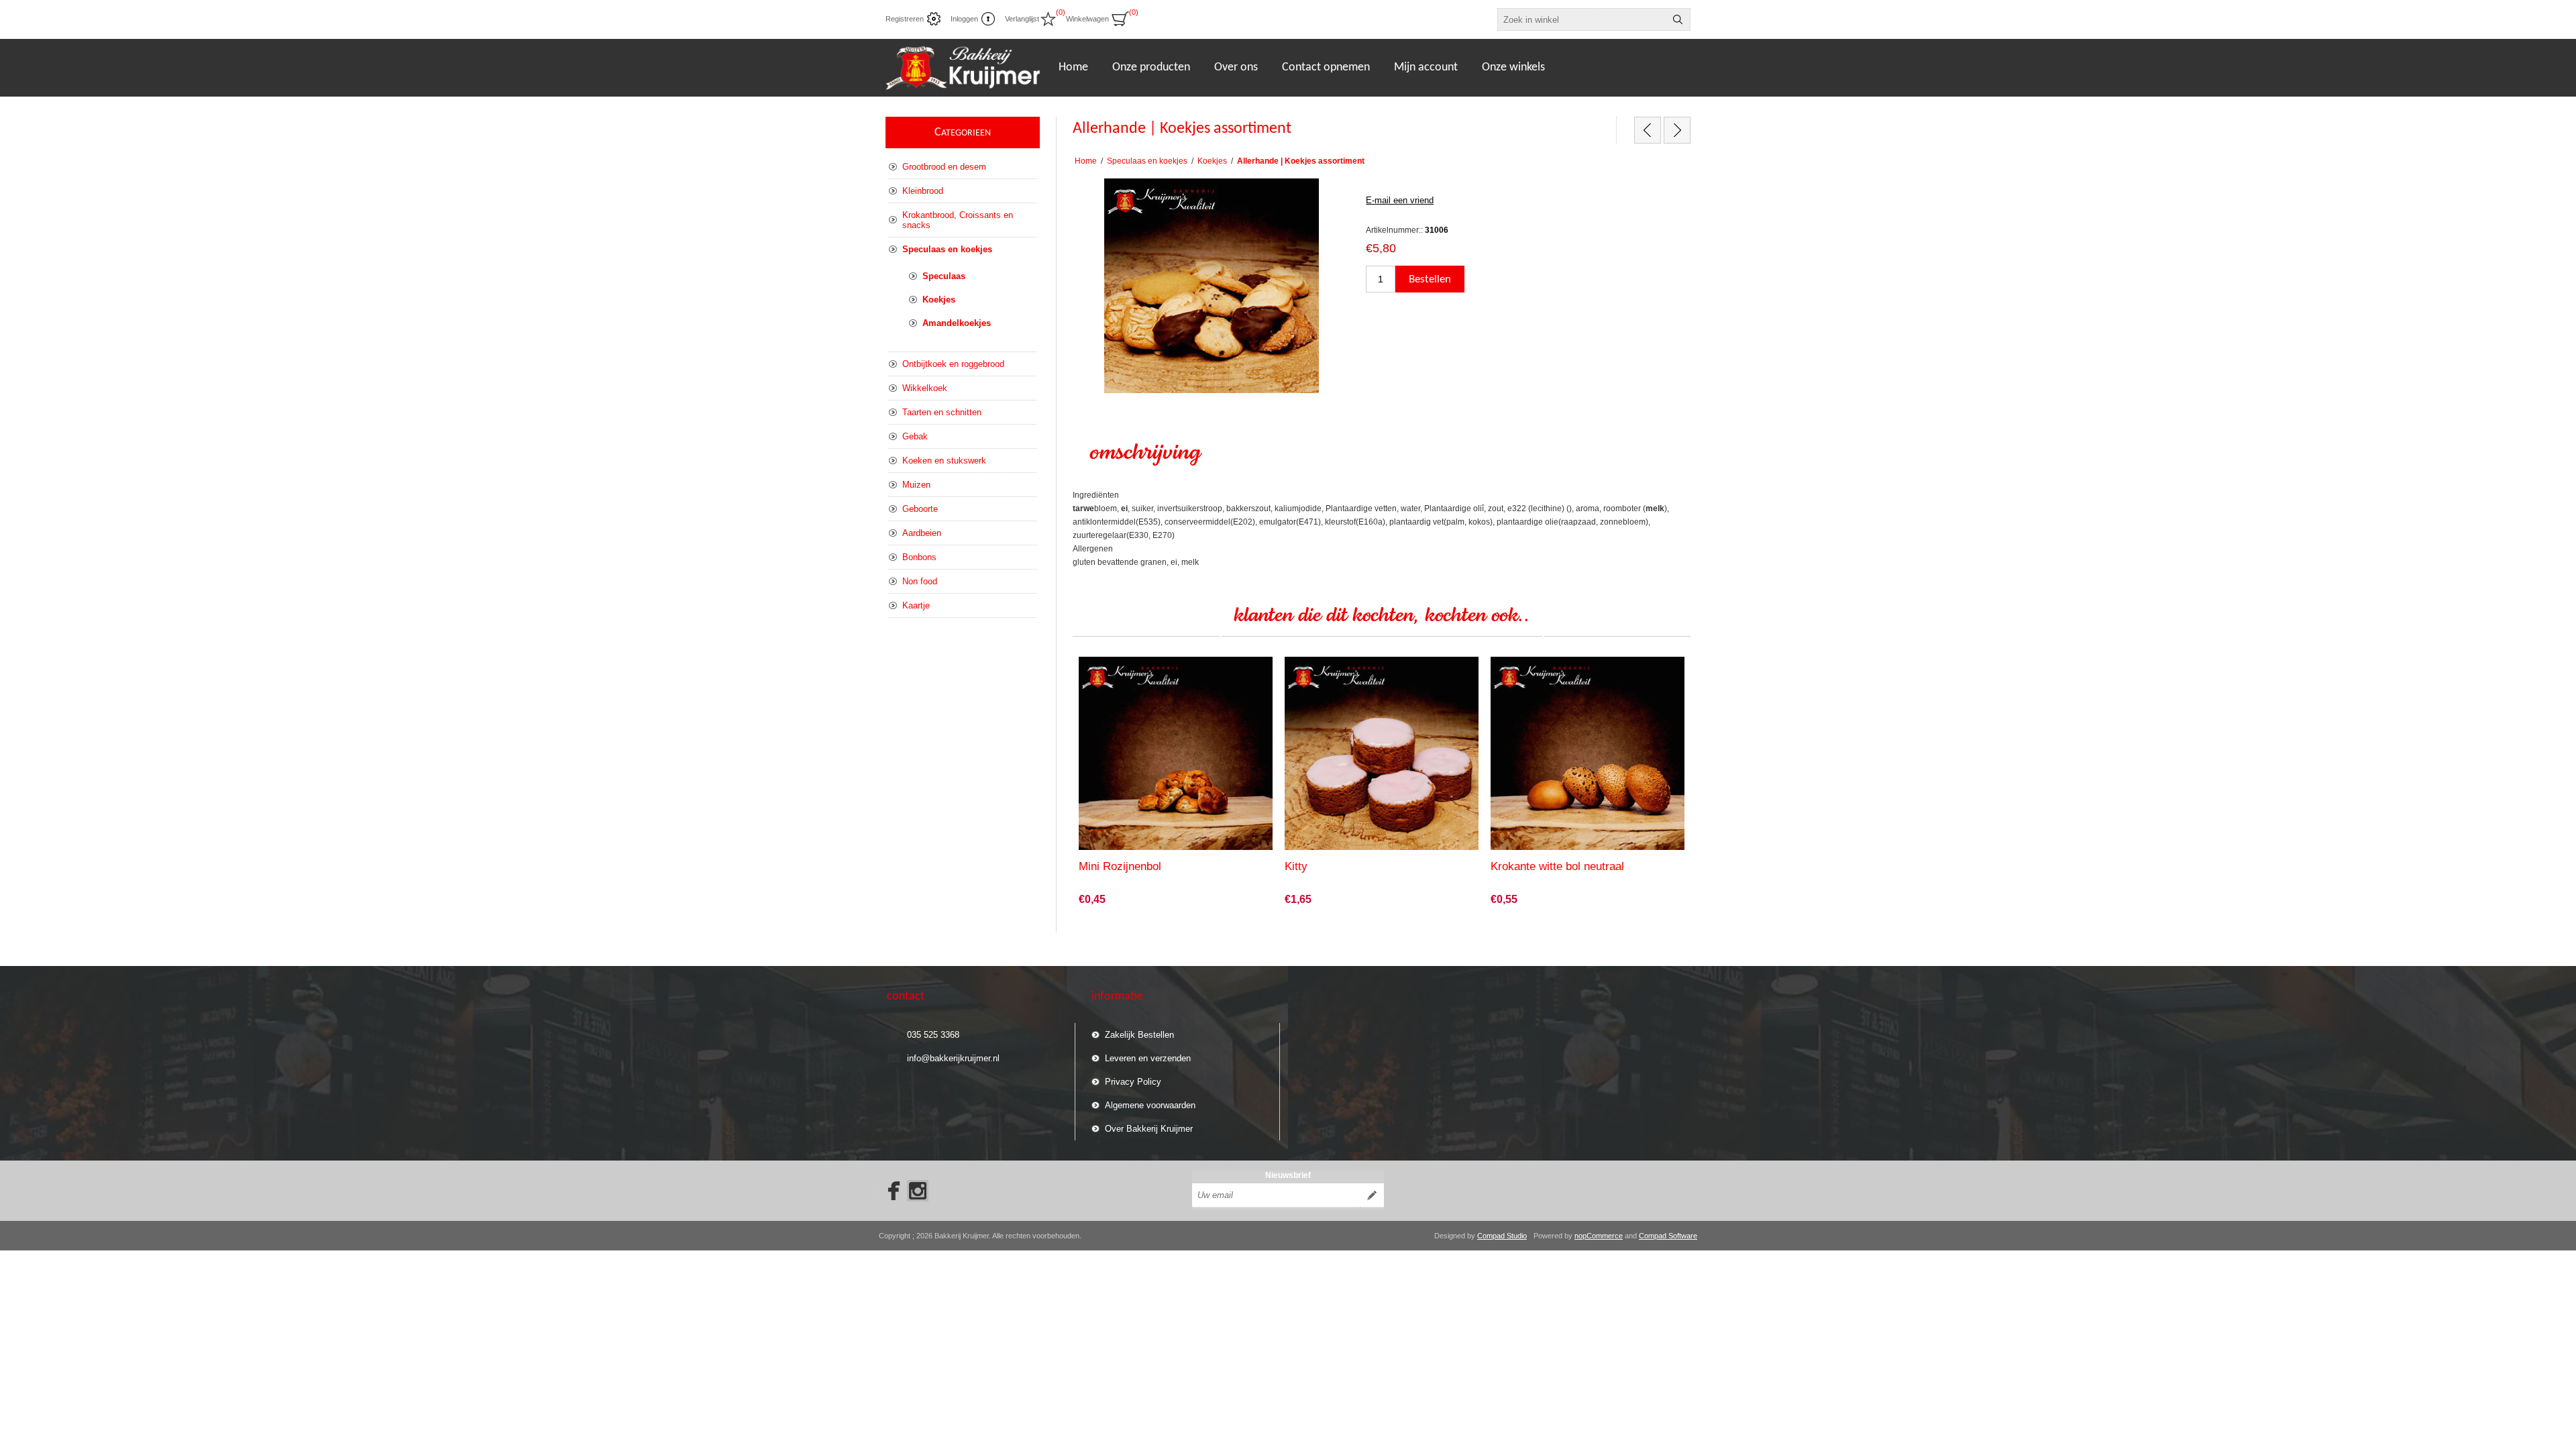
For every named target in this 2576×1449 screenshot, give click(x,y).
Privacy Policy (1133, 1082)
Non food (920, 581)
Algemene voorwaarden (1150, 1105)
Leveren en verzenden (1148, 1058)
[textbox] (1582, 19)
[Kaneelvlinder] (1648, 130)
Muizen (916, 485)
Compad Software (1668, 1236)
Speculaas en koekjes (947, 249)
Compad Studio (1502, 1236)
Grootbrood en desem (944, 167)
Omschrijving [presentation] (1145, 453)
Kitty (1296, 866)
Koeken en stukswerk (944, 461)
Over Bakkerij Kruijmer (1149, 1129)
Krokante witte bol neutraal (1557, 866)
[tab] (1382, 453)
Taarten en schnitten (942, 412)
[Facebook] (890, 1191)
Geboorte (920, 509)
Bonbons (919, 557)
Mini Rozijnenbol (1120, 866)
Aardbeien (922, 533)
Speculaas (944, 276)
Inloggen (964, 19)
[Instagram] (918, 1191)
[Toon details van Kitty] (1382, 754)
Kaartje (916, 605)
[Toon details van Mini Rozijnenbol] (1176, 754)
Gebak (915, 436)
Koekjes (939, 300)
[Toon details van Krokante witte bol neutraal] (1588, 754)
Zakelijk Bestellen (1139, 1035)
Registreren (905, 19)
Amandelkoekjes (957, 323)
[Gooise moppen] (1677, 130)
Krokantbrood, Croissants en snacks (958, 220)
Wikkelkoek (925, 388)
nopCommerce (1599, 1236)
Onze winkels (1513, 67)
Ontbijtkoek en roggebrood (953, 364)
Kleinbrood (923, 191)
